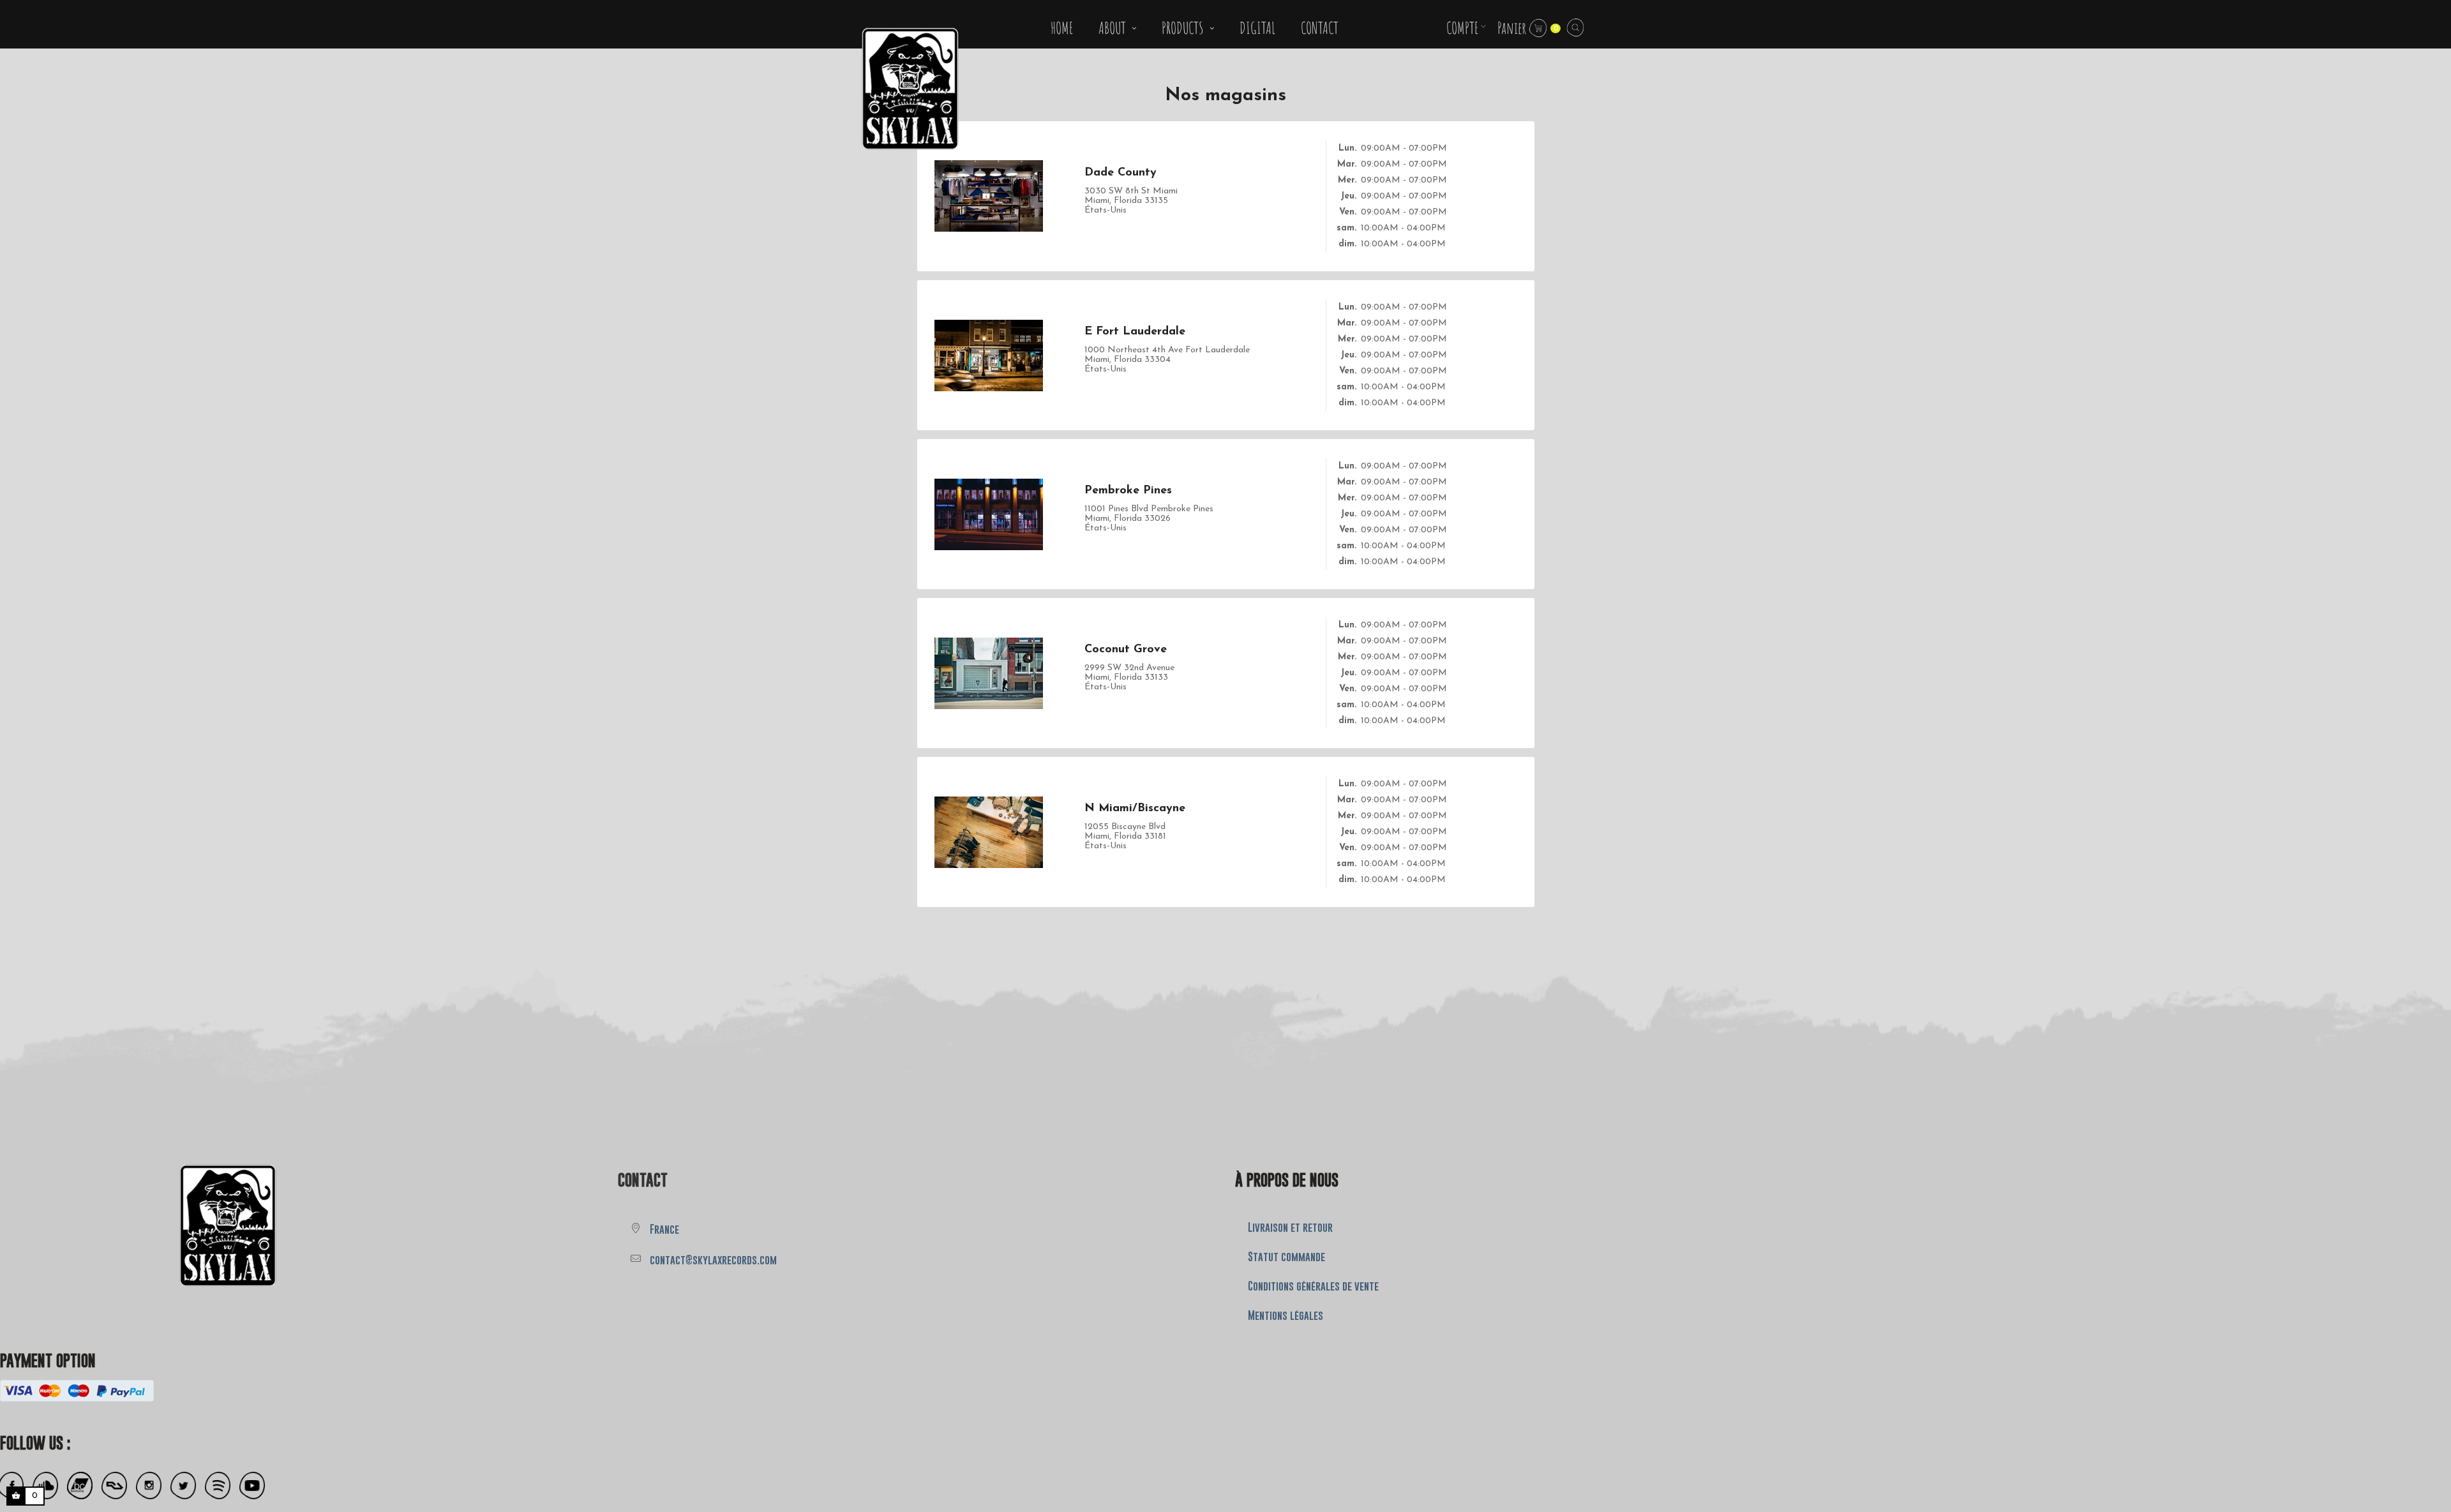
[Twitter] (183, 1486)
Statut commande (1286, 1257)
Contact (643, 1180)
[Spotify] (218, 1486)
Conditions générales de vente (1313, 1286)
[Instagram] (149, 1486)
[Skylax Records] (138, 1222)
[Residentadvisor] (114, 1486)
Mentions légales (1285, 1315)
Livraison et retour (1290, 1227)
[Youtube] (252, 1486)
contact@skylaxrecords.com (713, 1260)
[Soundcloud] (45, 1486)
